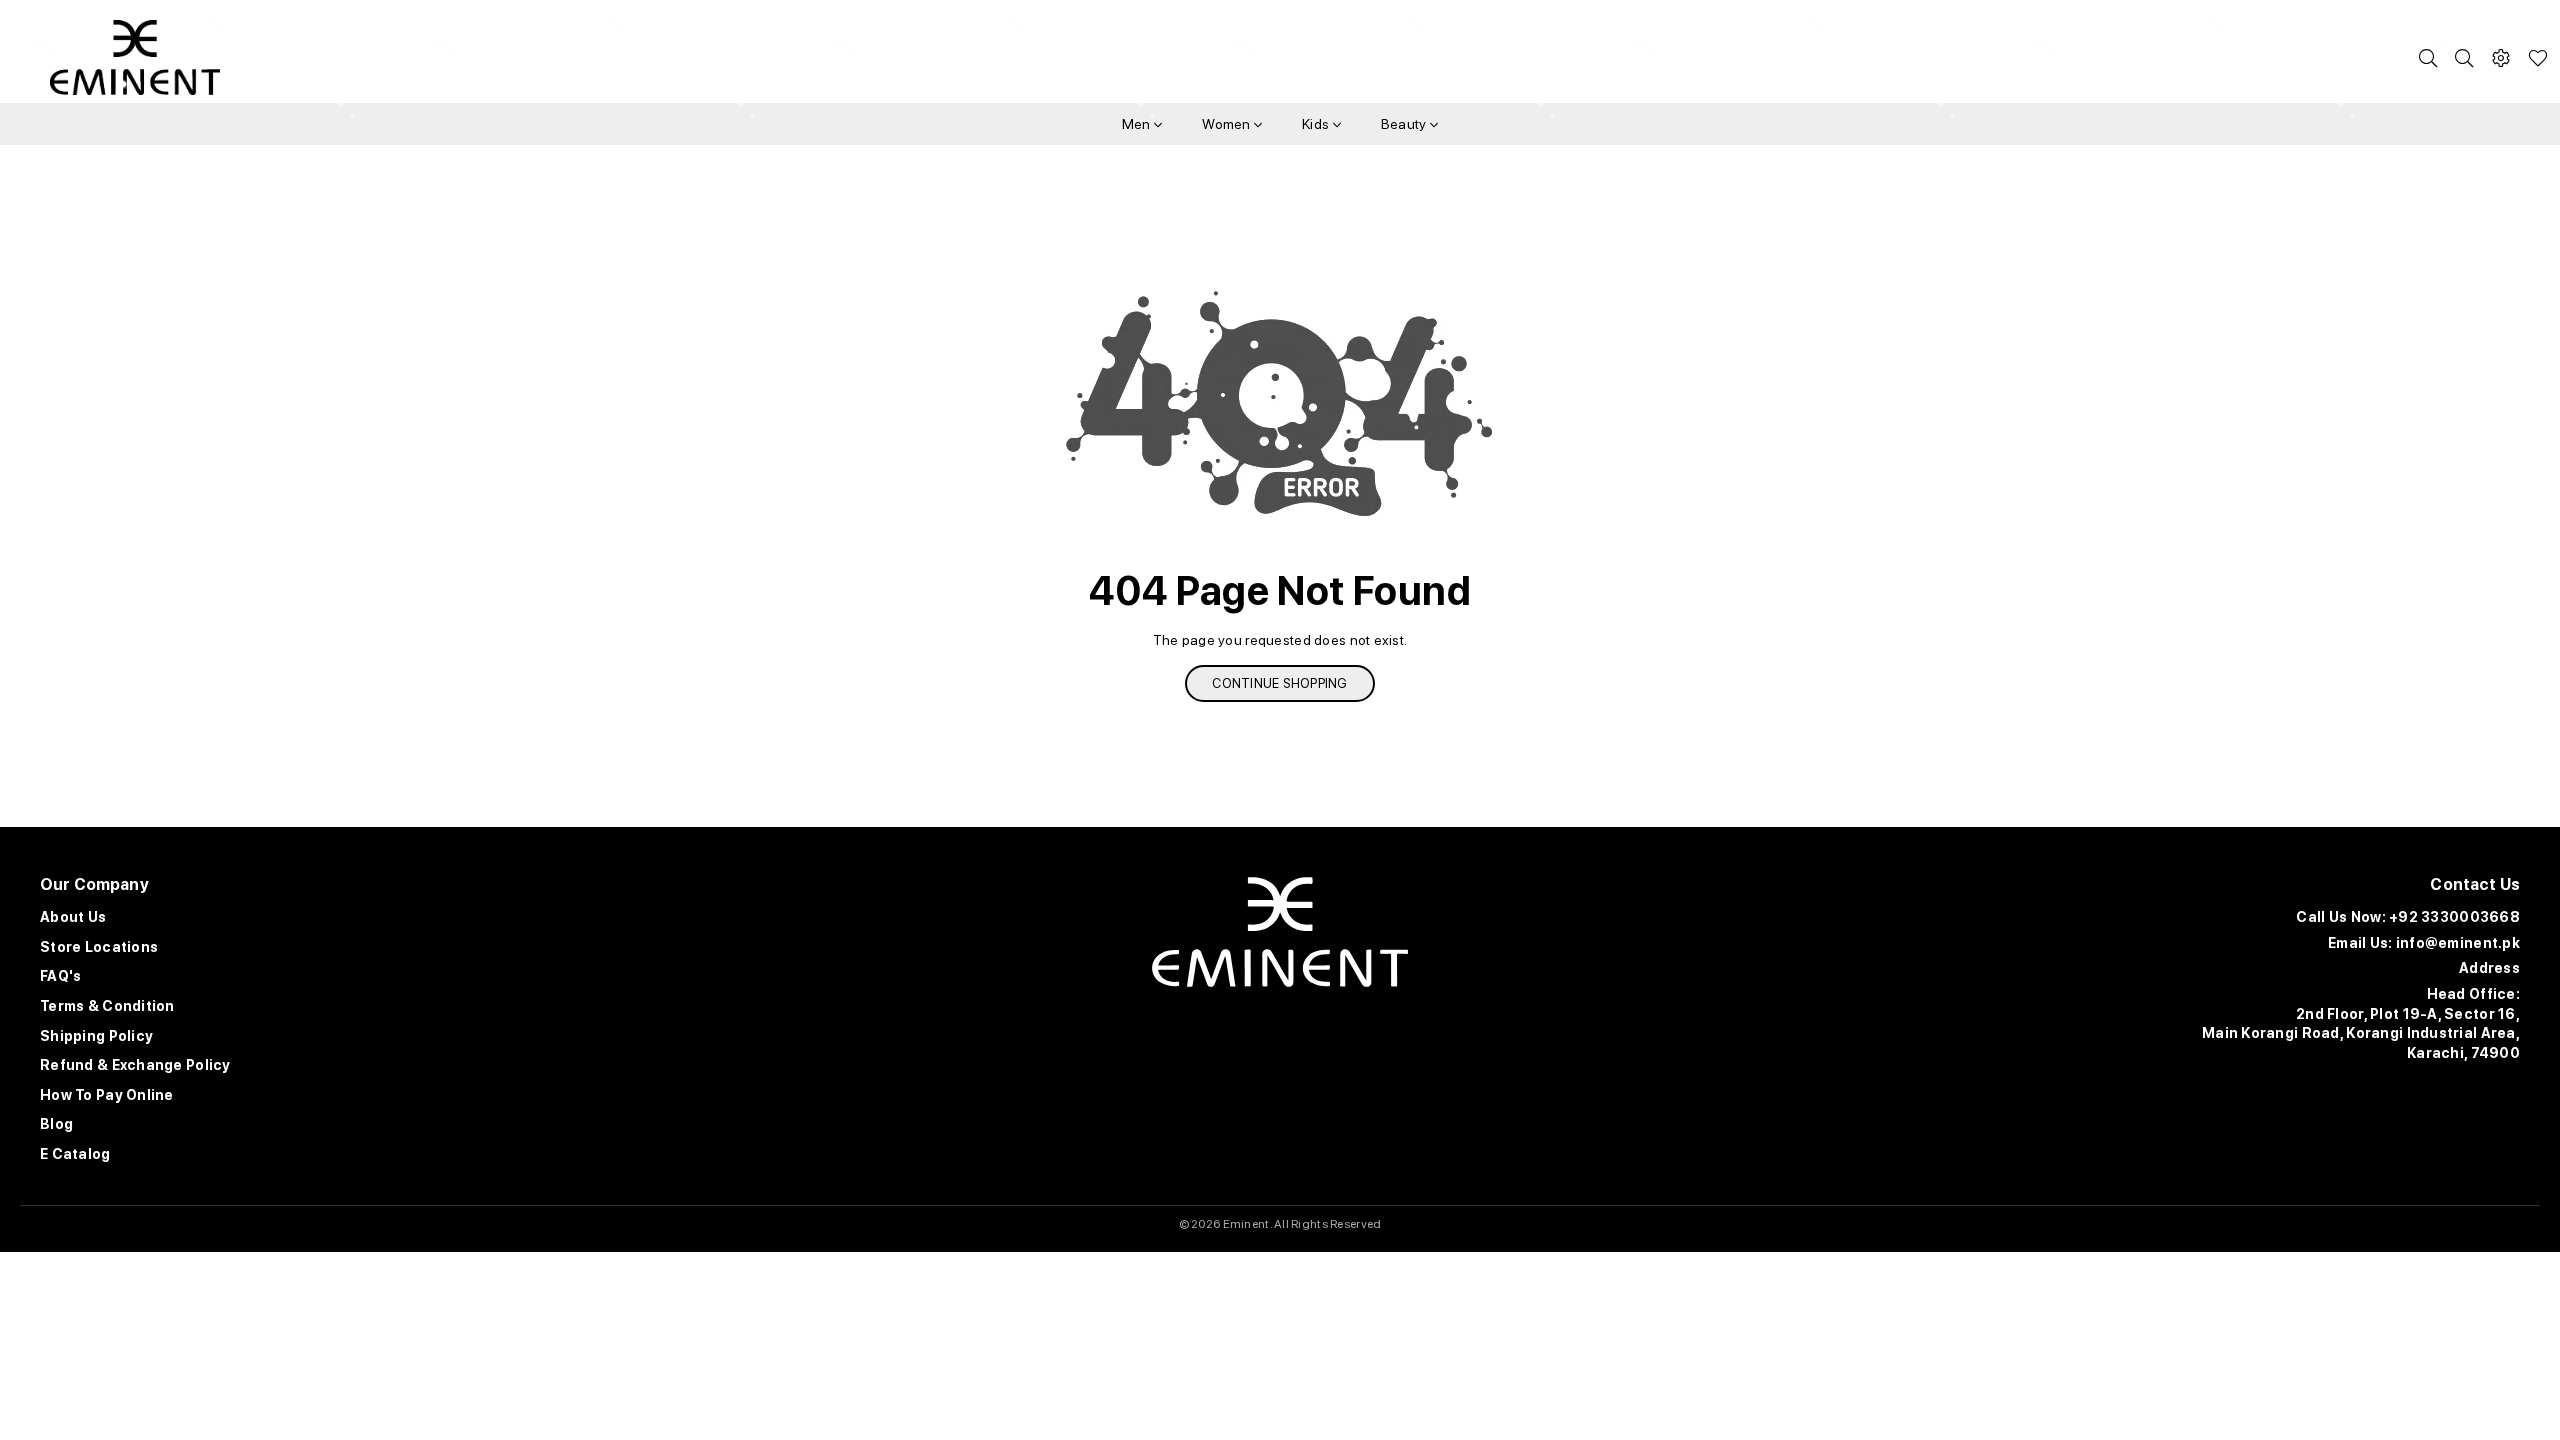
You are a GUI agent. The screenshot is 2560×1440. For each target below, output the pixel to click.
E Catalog (75, 1154)
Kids (1317, 124)
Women (1228, 124)
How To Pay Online (107, 1095)
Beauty (1405, 124)
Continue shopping (1279, 683)
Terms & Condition (107, 1006)
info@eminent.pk (2458, 943)
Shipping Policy (96, 1036)
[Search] (2428, 58)
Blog (56, 1124)
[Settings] (2501, 58)
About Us (73, 917)
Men (1138, 124)
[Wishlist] (2538, 58)
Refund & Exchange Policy (135, 1065)
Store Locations (99, 947)
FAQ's (60, 976)
